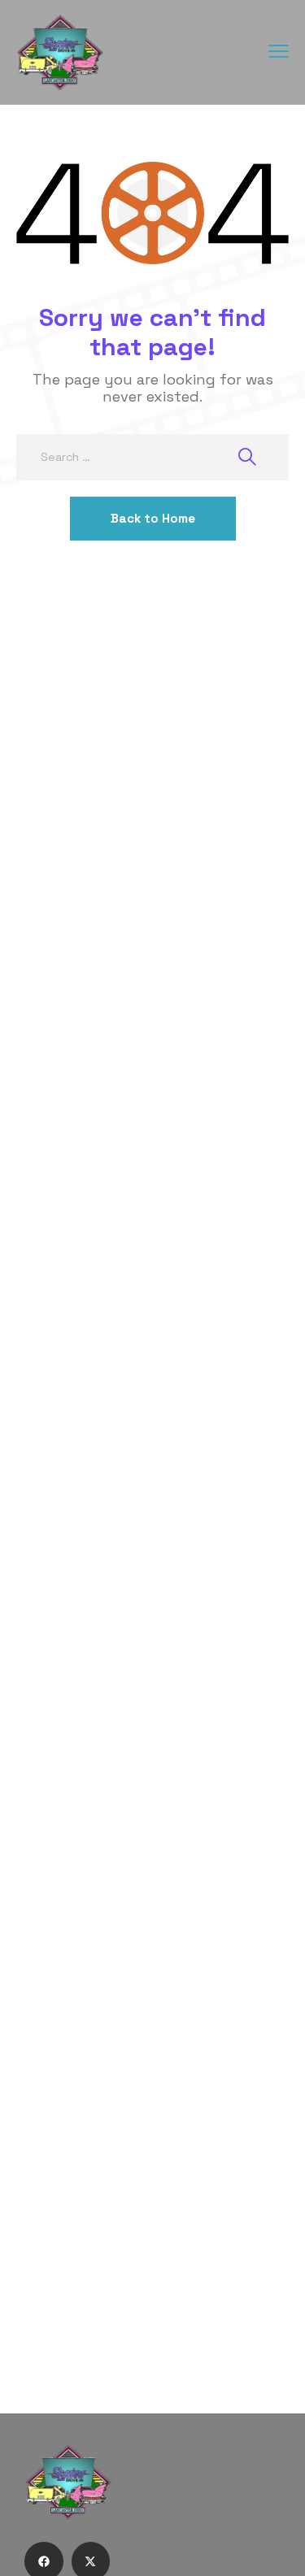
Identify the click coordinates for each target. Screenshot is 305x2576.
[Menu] (279, 51)
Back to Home (153, 518)
